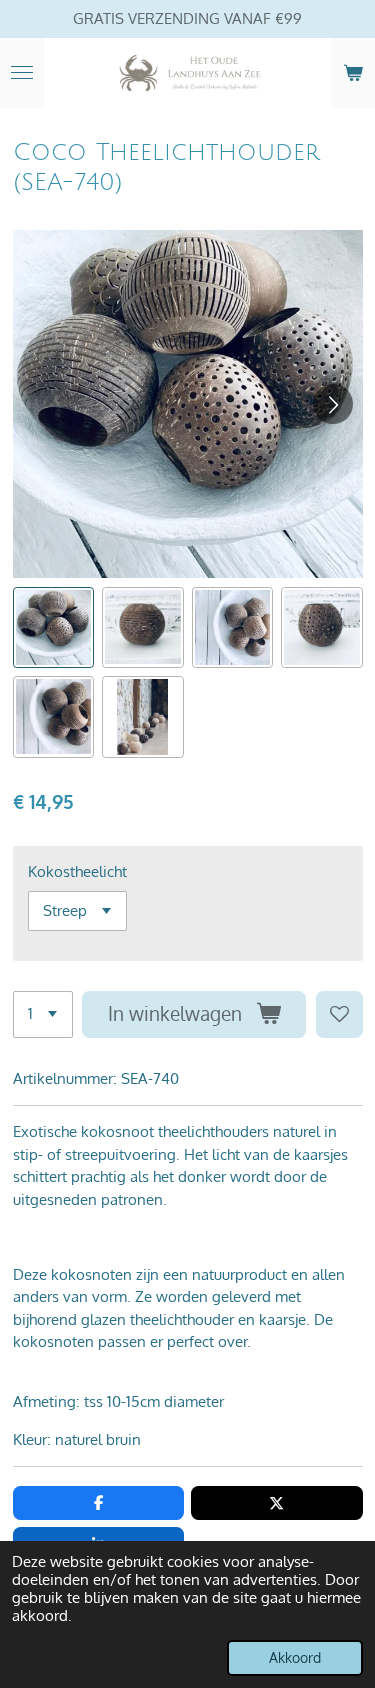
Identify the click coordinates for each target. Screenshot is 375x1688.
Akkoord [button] (295, 1657)
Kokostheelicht (77, 871)
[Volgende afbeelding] (333, 404)
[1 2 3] (43, 1014)
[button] (54, 628)
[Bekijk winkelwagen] (353, 73)
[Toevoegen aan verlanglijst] (339, 1014)
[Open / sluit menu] (22, 73)
